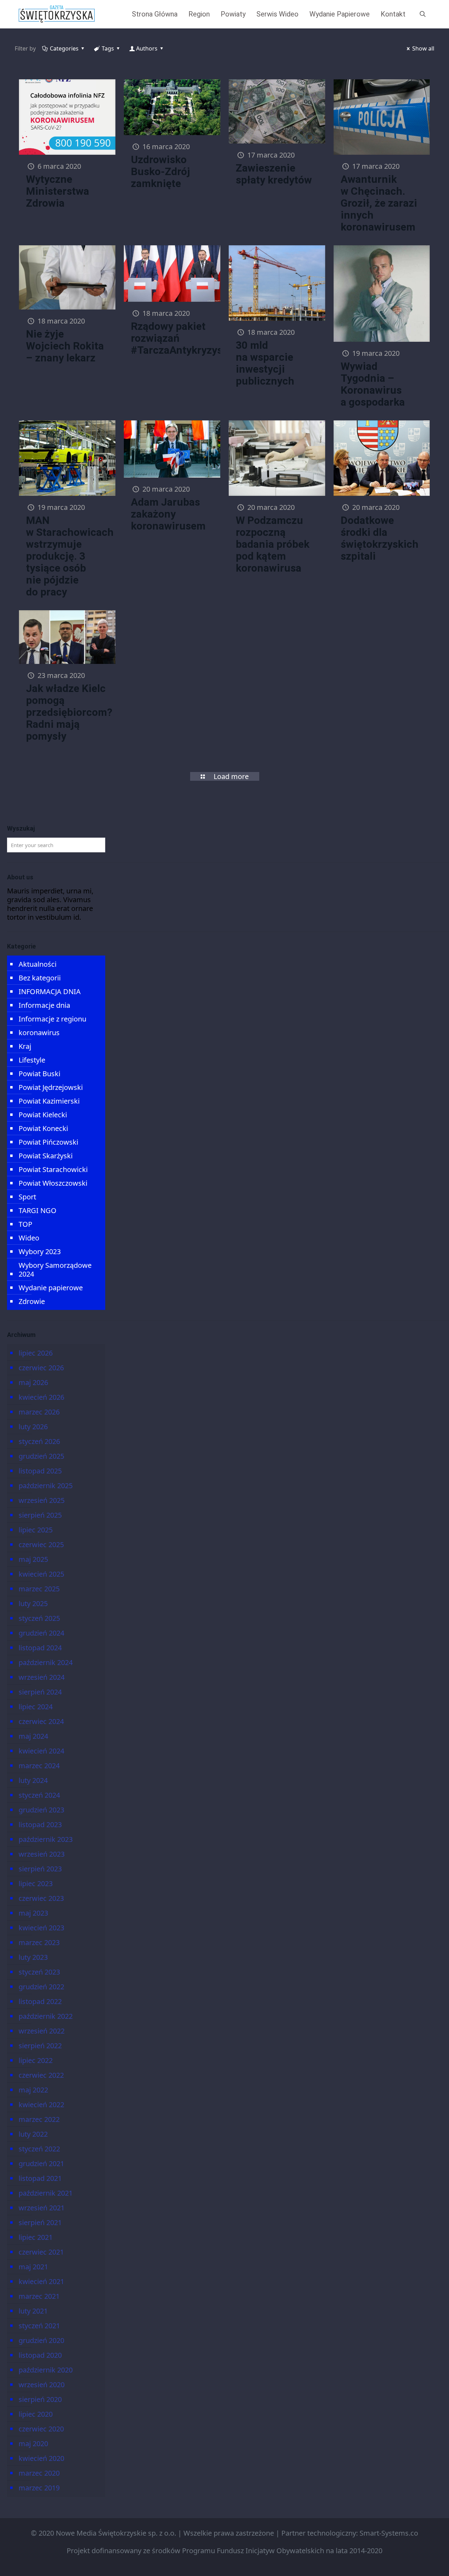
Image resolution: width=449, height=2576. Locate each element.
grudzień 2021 (41, 2164)
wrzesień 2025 (42, 1500)
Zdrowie (32, 1301)
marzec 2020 (39, 2473)
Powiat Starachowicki (53, 1169)
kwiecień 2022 (41, 2105)
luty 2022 (33, 2134)
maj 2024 (33, 1736)
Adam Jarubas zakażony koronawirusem (168, 514)
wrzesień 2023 (42, 1854)
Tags (108, 48)
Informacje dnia (44, 1005)
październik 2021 (46, 2193)
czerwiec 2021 (41, 2252)
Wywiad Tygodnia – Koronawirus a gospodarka (373, 384)
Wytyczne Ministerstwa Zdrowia (58, 191)
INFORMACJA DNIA (50, 991)
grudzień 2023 (41, 1810)
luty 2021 (33, 2311)
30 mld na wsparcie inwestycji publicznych (265, 363)
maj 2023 (33, 1913)
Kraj (25, 1046)
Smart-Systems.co (389, 2533)
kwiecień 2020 (41, 2458)
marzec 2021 (39, 2296)
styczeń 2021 (39, 2326)
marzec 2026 (39, 1412)
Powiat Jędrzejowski (51, 1087)
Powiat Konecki (43, 1128)
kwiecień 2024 (41, 1751)
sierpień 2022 (40, 2046)
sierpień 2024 (40, 1692)
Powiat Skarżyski (46, 1156)
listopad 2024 (40, 1648)
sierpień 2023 (40, 1869)
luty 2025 (33, 1603)
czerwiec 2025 (41, 1545)
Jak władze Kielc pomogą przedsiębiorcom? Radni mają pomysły (69, 712)
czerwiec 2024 (41, 1721)
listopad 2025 (40, 1471)
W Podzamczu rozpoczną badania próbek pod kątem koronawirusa (273, 544)
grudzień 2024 (41, 1633)
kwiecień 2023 (41, 1928)
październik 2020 (46, 2370)
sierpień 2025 (40, 1515)
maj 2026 (33, 1382)
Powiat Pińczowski (48, 1142)
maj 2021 (33, 2267)
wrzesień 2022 (42, 2031)
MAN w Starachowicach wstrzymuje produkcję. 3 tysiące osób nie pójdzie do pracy (70, 556)
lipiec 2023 (36, 1883)
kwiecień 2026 (41, 1397)
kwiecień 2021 (41, 2281)
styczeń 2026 (39, 1441)
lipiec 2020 (36, 2414)
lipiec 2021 (36, 2237)
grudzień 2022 (41, 1987)
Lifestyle (32, 1060)
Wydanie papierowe (51, 1288)
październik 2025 (46, 1486)
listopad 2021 (40, 2178)
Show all (423, 48)
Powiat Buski (39, 1074)
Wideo (29, 1238)
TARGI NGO (38, 1210)
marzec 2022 (39, 2119)
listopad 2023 (40, 1825)
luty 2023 (33, 1957)
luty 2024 (33, 1780)
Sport (27, 1197)
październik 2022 (46, 2016)
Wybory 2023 (40, 1252)
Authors (147, 48)
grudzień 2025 (41, 1456)
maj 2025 (33, 1559)
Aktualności (38, 964)
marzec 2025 (39, 1589)
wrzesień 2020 (42, 2385)
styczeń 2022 (39, 2149)
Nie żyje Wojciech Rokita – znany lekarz (65, 346)
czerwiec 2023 (41, 1898)
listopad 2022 (40, 2001)
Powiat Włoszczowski (53, 1183)
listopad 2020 (40, 2355)
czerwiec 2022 (41, 2075)
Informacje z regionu (52, 1019)
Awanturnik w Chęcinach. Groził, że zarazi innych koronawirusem (379, 203)
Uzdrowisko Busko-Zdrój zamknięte (160, 171)
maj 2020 (33, 2444)
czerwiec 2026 (41, 1368)
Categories (64, 48)
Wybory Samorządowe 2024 (55, 1270)
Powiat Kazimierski (49, 1101)
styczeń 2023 (39, 1972)
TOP (25, 1224)
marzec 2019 (39, 2488)
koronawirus (39, 1033)
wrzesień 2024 (42, 1677)
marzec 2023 (39, 1942)
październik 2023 (46, 1839)
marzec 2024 (39, 1766)
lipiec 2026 (36, 1353)
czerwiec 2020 (41, 2429)
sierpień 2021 (40, 2222)
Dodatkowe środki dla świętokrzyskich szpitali (380, 538)
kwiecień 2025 (41, 1574)
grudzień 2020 (41, 2340)
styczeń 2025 (39, 1618)
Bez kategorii (40, 978)
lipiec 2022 (36, 2060)
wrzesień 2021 (42, 2208)
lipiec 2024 (36, 1707)
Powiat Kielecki (43, 1115)
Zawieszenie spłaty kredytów (274, 174)
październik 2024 (46, 1662)
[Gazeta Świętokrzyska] (57, 14)
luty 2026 (33, 1427)
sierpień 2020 (40, 2399)
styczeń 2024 (39, 1795)
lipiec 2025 (36, 1530)
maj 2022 (33, 2090)
